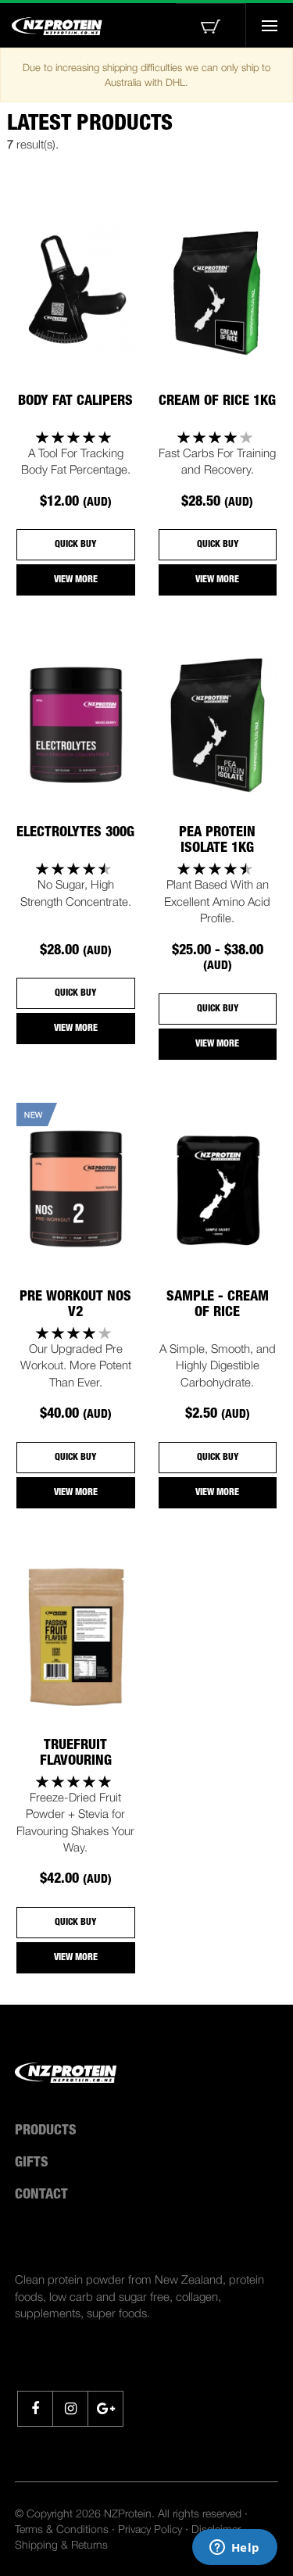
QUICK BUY (75, 545)
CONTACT (41, 2195)
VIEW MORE (76, 580)
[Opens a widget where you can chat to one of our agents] (234, 2549)
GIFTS (32, 2163)
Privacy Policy (150, 2529)
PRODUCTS (46, 2131)
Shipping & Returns (61, 2544)
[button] (211, 25)
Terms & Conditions (62, 2529)
